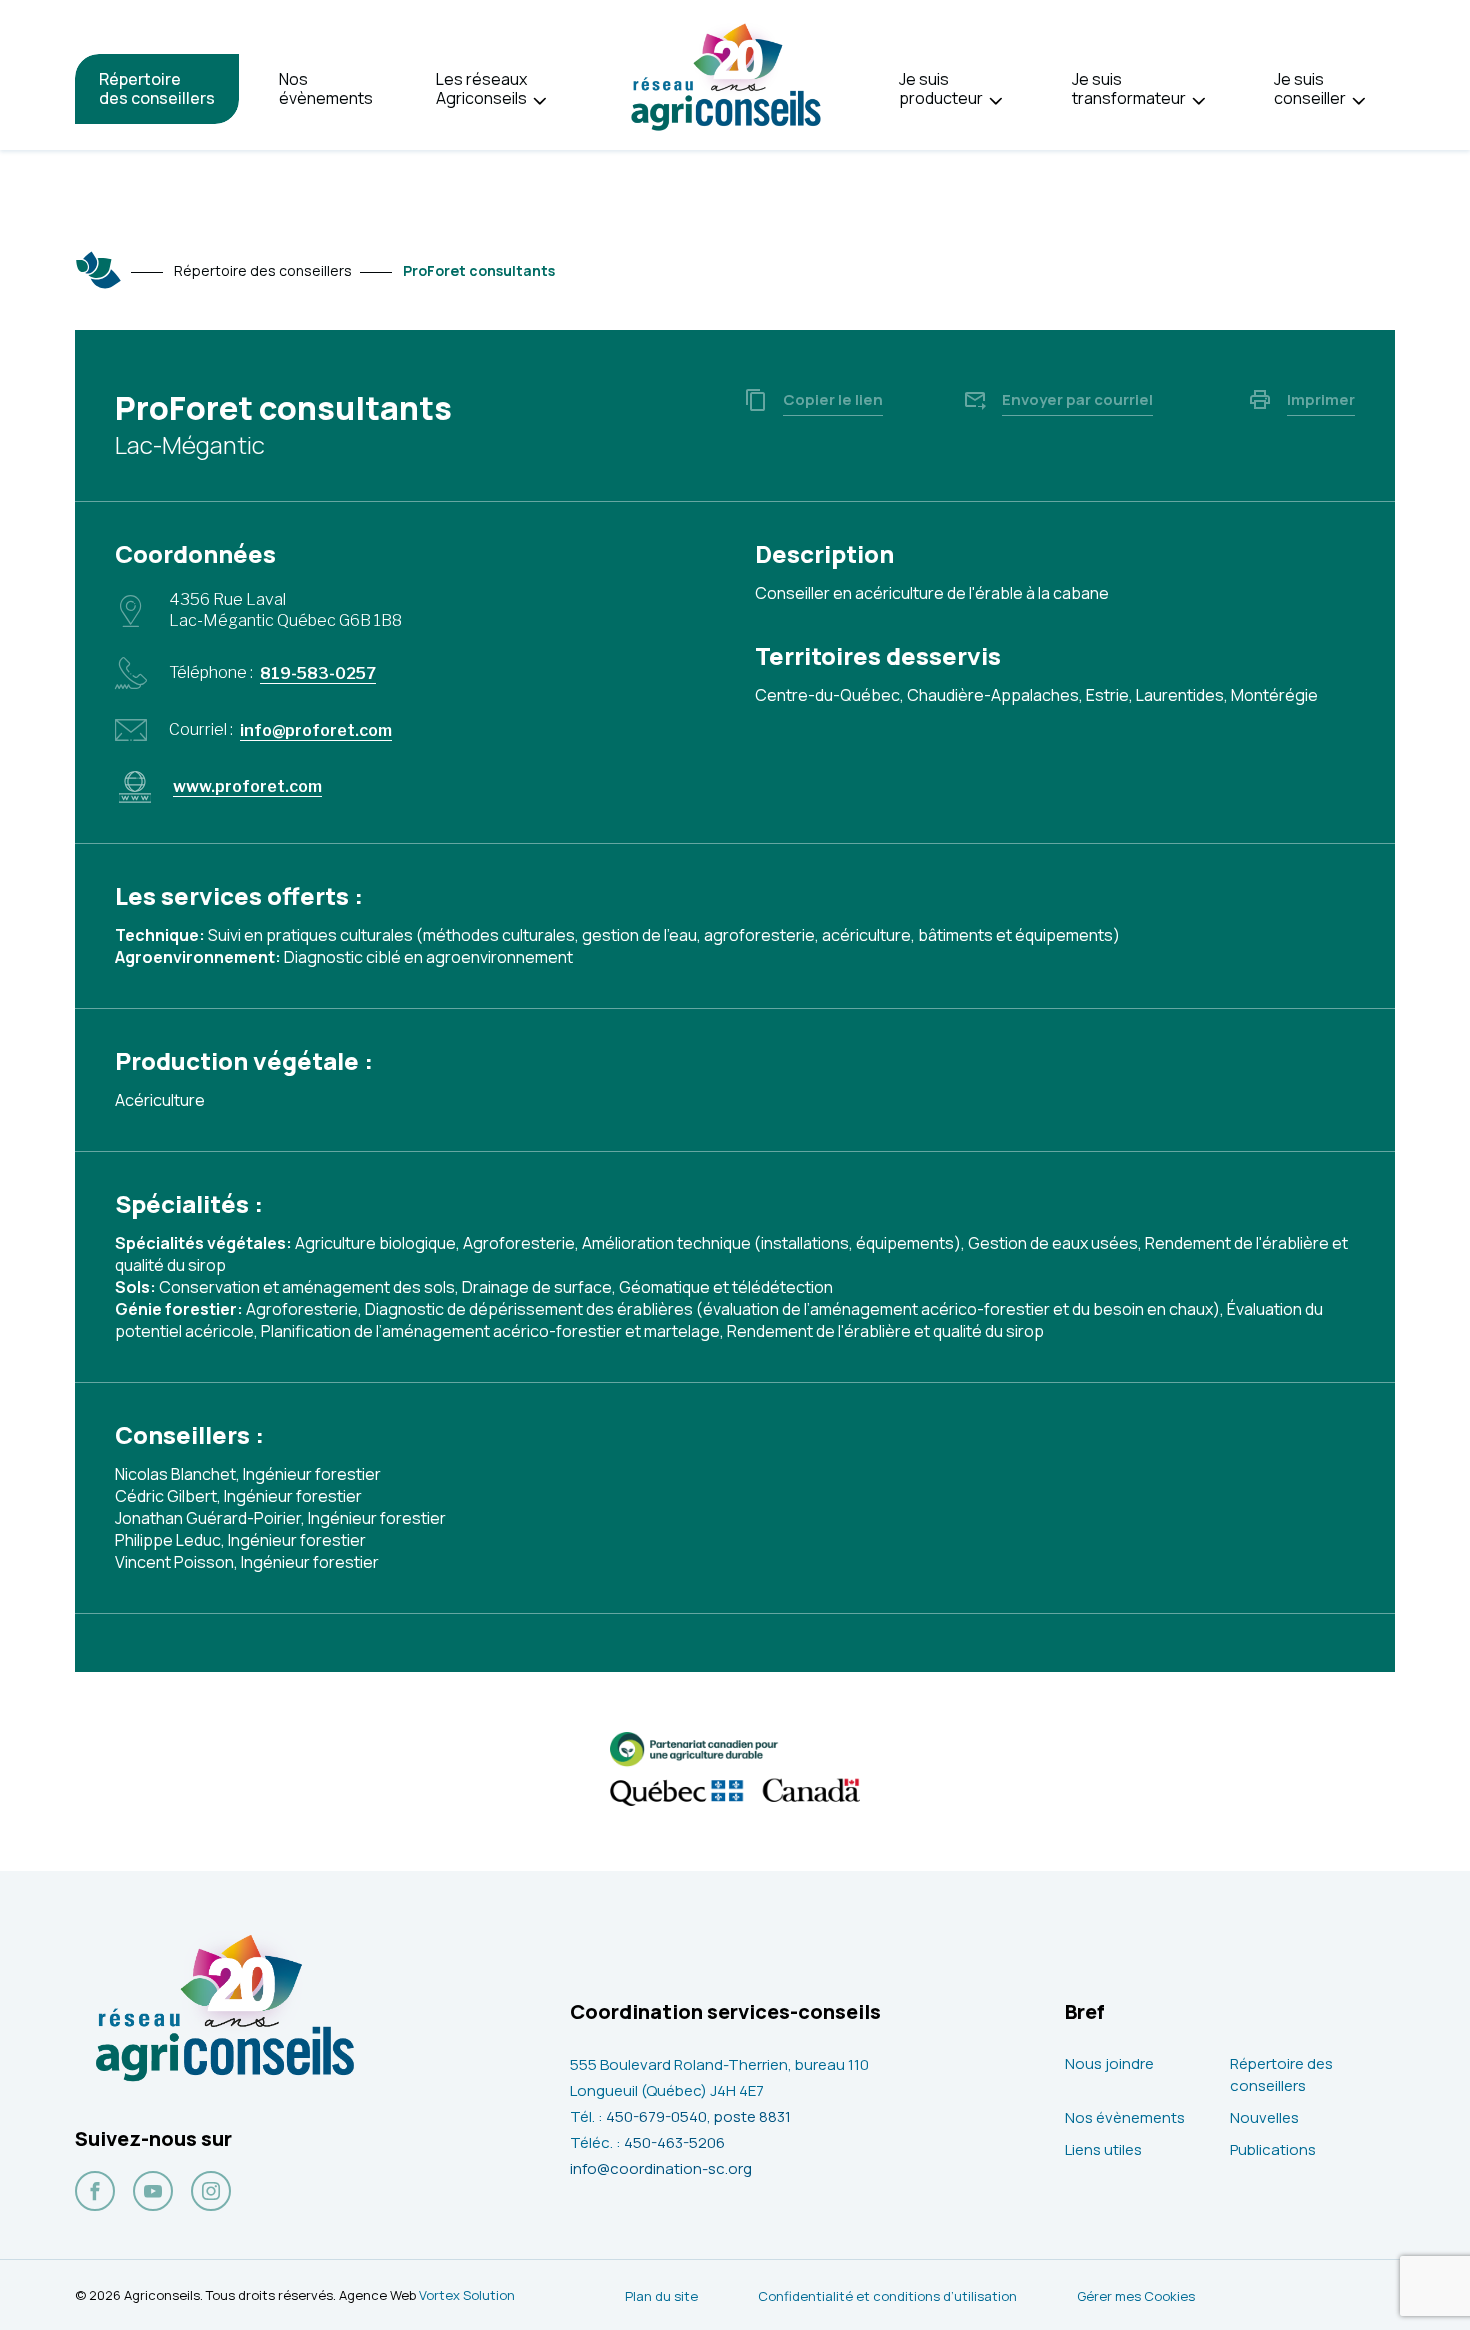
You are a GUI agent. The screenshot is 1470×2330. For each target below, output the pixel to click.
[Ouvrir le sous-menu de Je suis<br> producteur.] (995, 101)
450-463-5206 (674, 2142)
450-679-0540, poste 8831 (698, 2116)
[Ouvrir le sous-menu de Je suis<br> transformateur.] (1198, 101)
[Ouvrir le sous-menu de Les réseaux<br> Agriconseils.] (539, 101)
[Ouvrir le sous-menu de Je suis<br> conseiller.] (1358, 101)
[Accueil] (99, 270)
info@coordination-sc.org (661, 2168)
